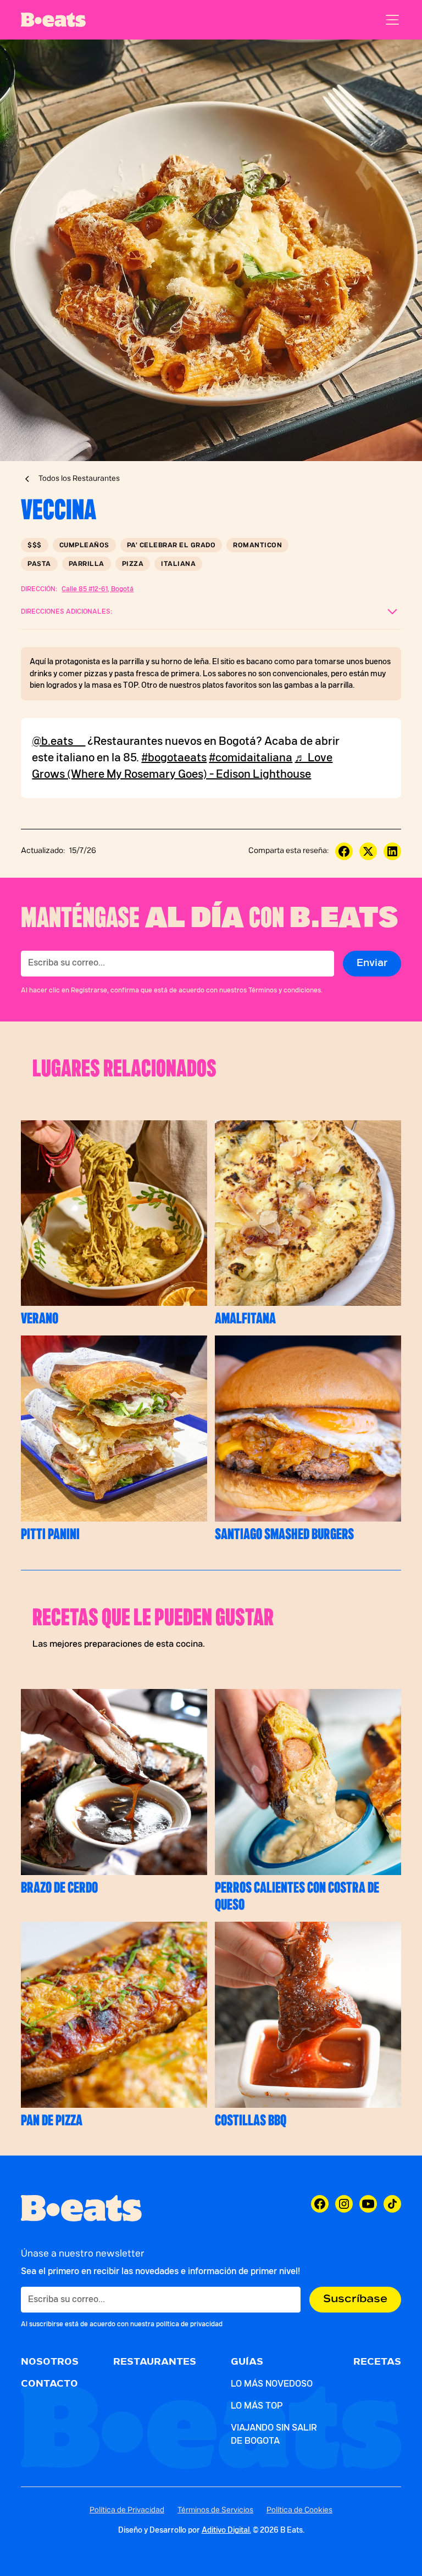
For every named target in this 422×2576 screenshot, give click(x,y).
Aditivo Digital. (226, 2530)
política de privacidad (189, 2324)
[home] (53, 20)
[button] (390, 20)
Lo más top (257, 2406)
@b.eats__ (59, 742)
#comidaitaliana (251, 758)
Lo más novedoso (272, 2384)
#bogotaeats (174, 758)
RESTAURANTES (155, 2362)
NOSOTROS (50, 2362)
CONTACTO (49, 2384)
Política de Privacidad (127, 2510)
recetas (377, 2362)
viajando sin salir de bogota (274, 2434)
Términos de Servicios (215, 2510)
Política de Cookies (299, 2510)
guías (247, 2362)
